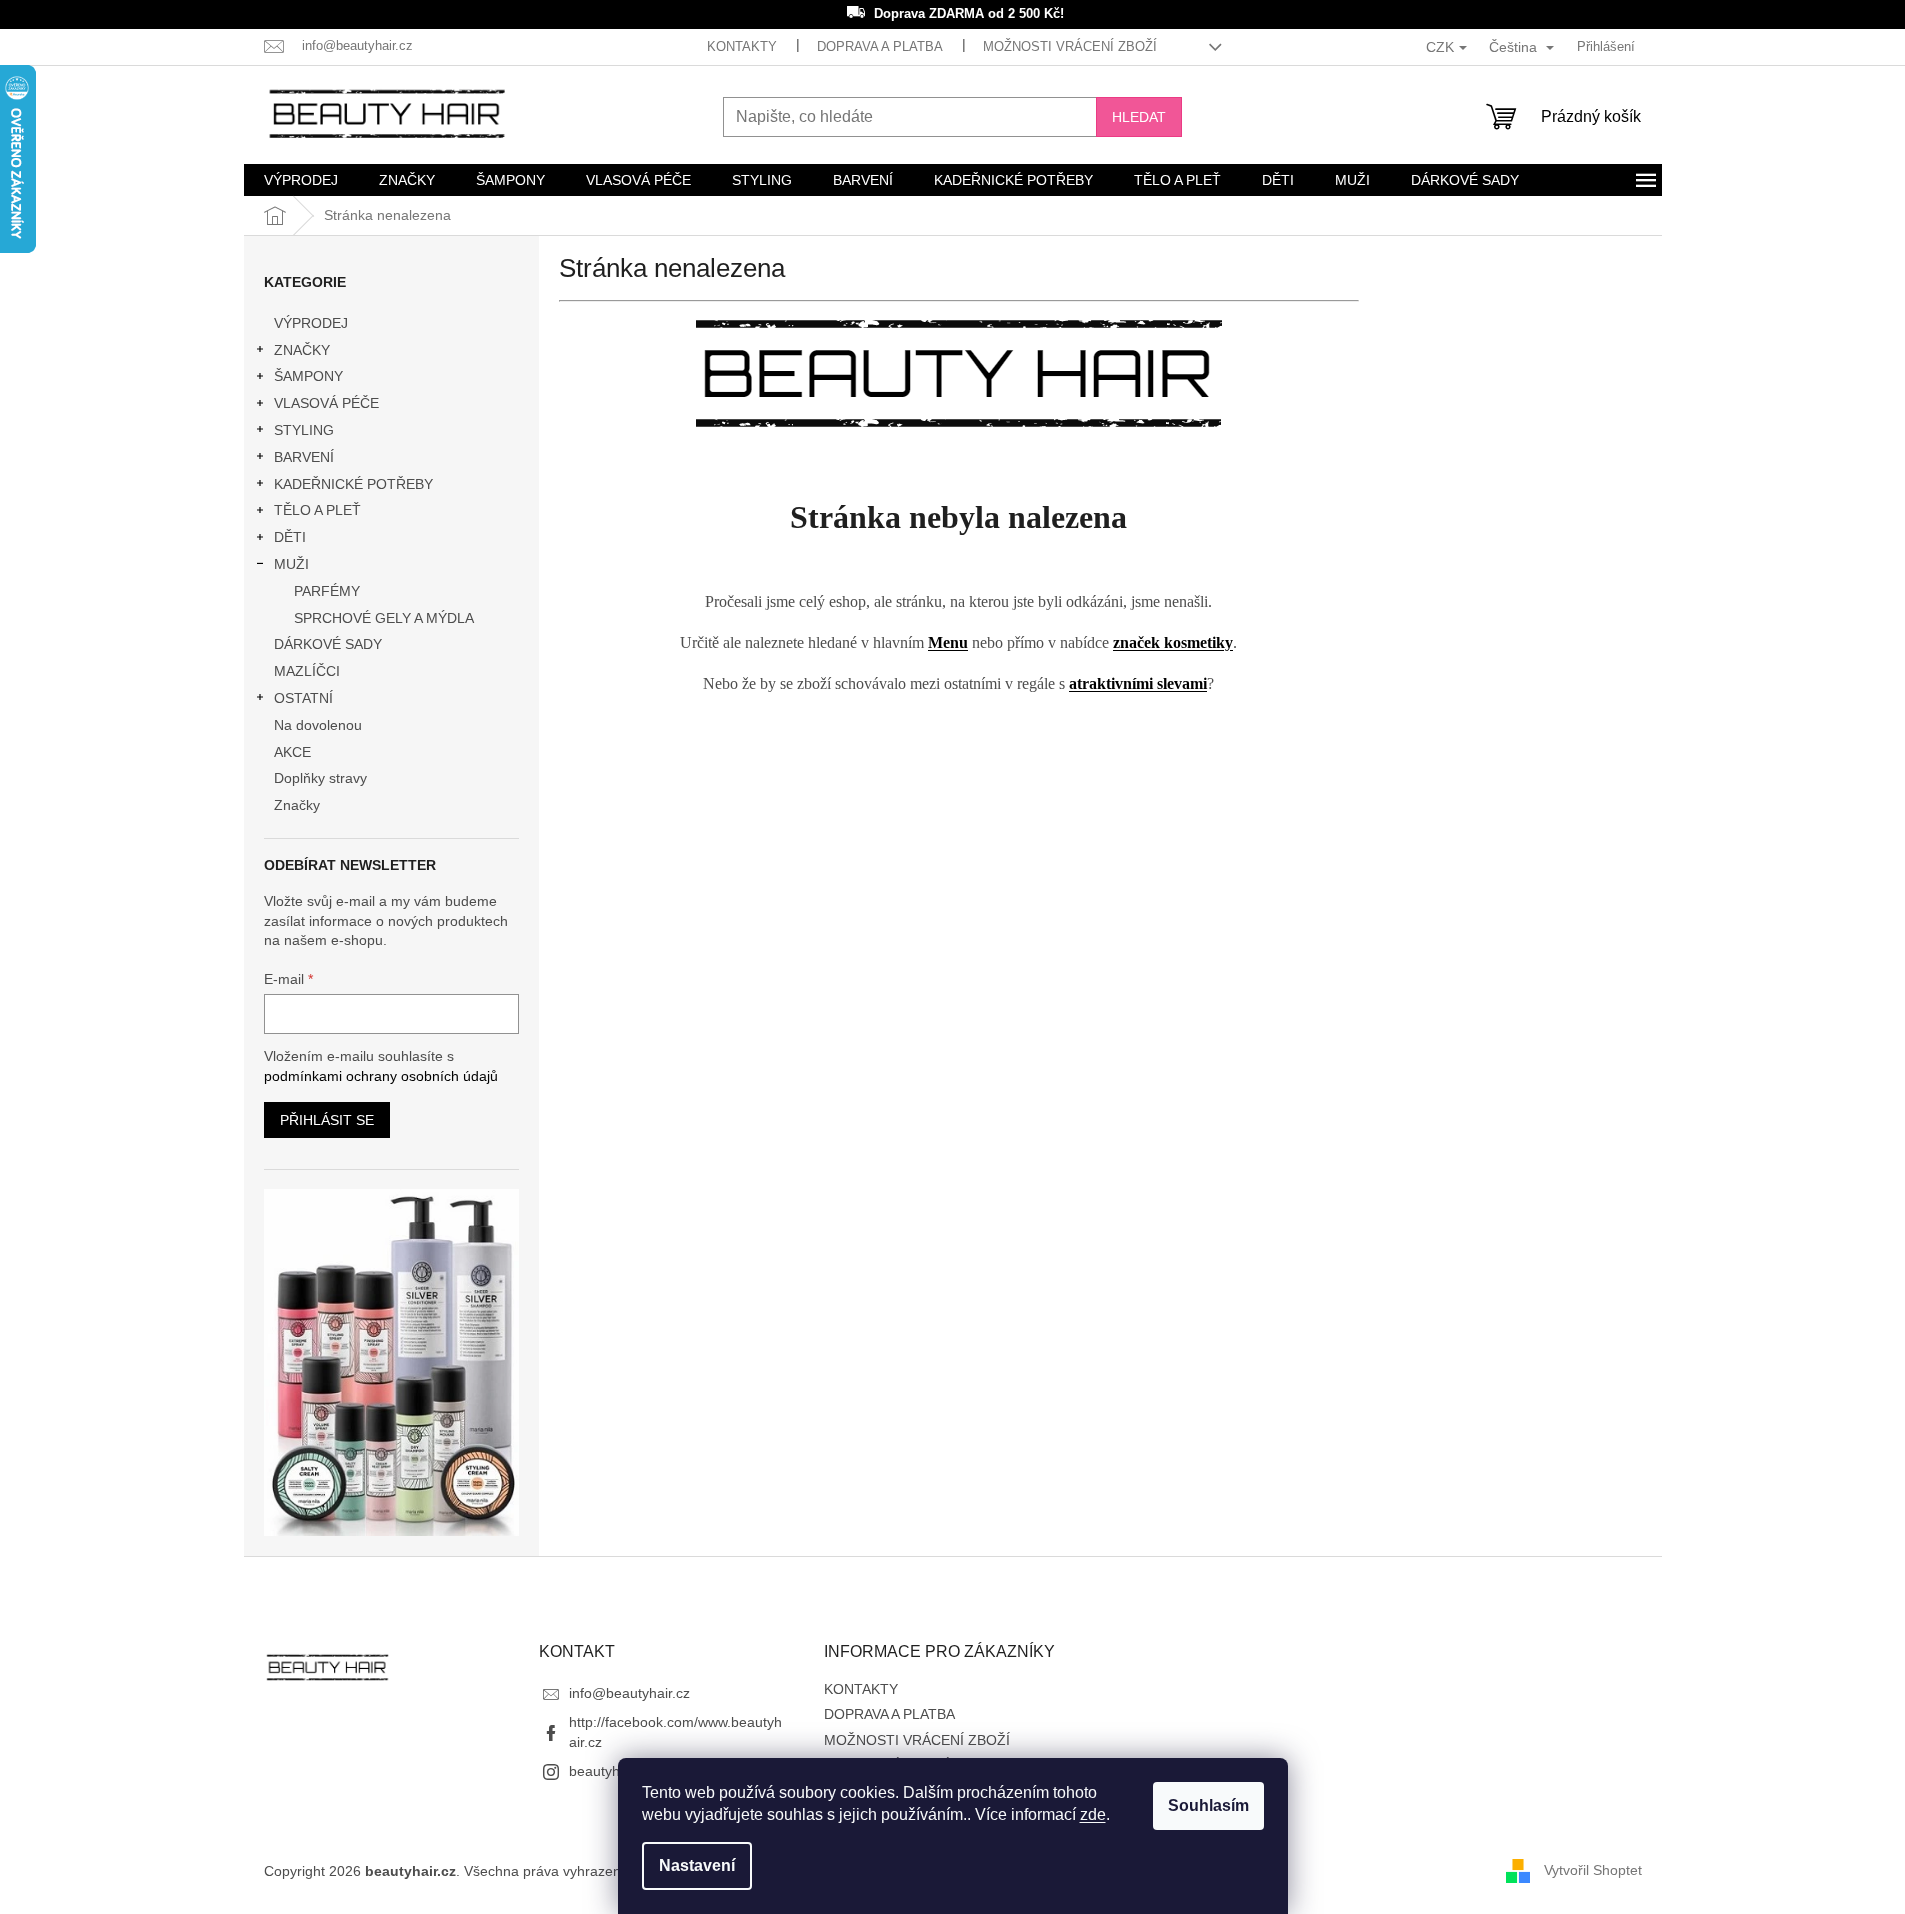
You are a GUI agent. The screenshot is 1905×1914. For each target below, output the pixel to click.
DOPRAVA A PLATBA (880, 46)
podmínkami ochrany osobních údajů (381, 1076)
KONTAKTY (742, 46)
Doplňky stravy (320, 778)
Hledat (1139, 117)
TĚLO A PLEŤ (317, 510)
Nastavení (697, 1865)
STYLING (304, 430)
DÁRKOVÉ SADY (328, 644)
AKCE (292, 752)
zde (1093, 1814)
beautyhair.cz (611, 1771)
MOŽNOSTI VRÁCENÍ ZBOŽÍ (1070, 46)
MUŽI (291, 564)
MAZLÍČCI (307, 671)
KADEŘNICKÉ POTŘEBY (353, 484)
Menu (948, 642)
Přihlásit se (327, 1120)
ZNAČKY (302, 350)
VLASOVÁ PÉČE (326, 403)
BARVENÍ (304, 457)
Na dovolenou (318, 725)
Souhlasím (1208, 1805)
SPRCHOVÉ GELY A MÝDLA (384, 618)
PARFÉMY (327, 591)
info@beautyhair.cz (629, 1693)
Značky (297, 805)
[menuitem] (301, 180)
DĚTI (290, 537)
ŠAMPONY (308, 376)
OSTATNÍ (303, 698)
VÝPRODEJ (311, 323)
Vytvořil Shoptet (1593, 1870)
